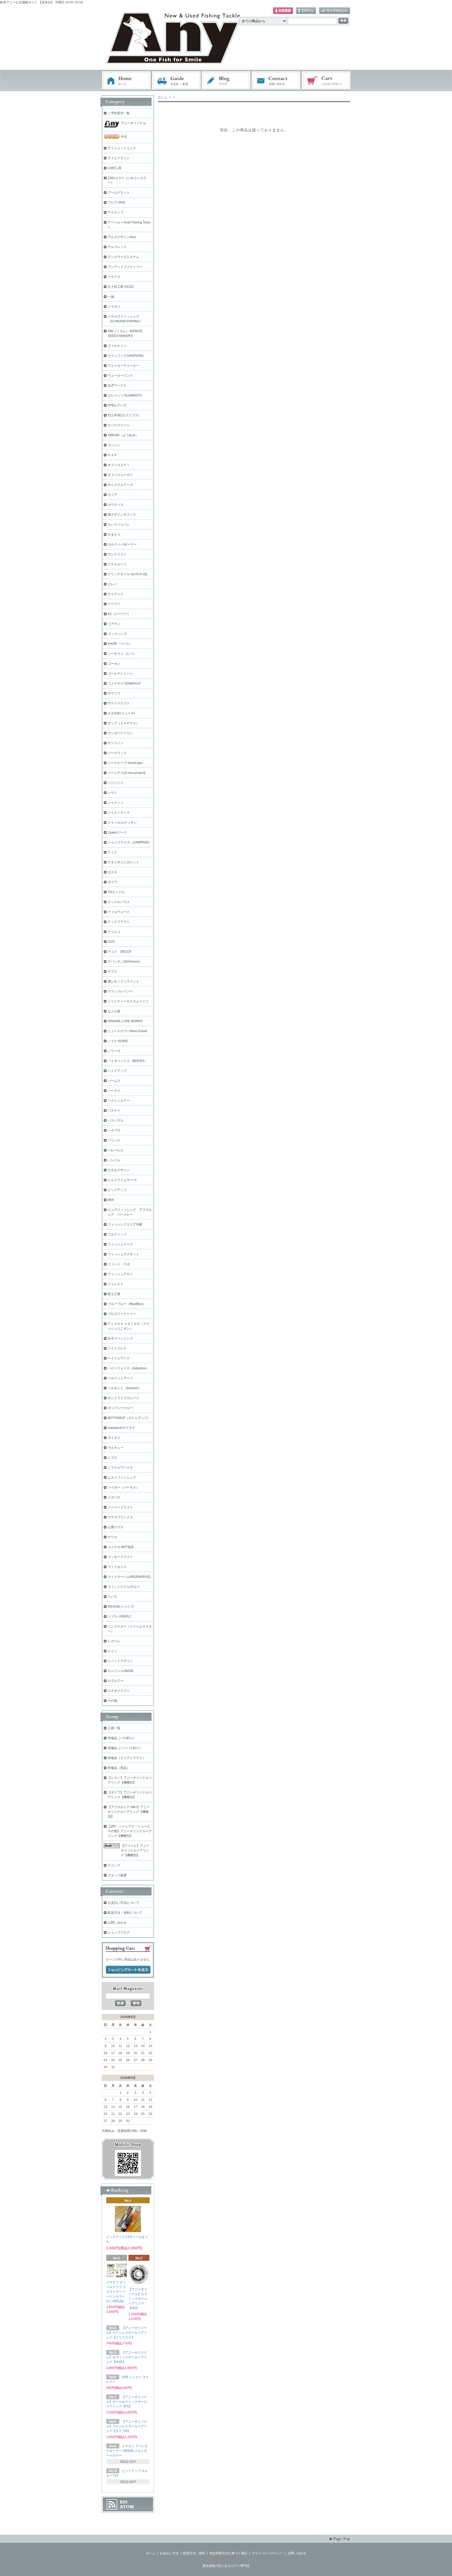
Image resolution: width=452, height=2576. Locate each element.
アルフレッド (117, 247)
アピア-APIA (117, 203)
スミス (112, 852)
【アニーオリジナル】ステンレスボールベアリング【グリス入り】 (127, 2333)
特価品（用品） (119, 1768)
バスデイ (114, 1111)
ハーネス (114, 1091)
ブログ (226, 81)
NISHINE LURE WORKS (125, 1021)
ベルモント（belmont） (125, 1388)
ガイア (112, 495)
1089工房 (115, 168)
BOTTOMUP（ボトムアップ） (129, 1418)
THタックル (116, 892)
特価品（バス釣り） (122, 1738)
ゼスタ (112, 872)
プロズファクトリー (122, 1314)
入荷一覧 (114, 1728)
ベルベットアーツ (120, 1378)
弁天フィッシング (120, 1338)
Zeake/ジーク (117, 832)
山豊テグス (116, 1527)
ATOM (127, 2507)
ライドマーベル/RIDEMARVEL (129, 1577)
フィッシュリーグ (120, 1244)
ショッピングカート (326, 81)
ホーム (126, 81)
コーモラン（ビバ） (122, 654)
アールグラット (119, 193)
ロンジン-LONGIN (121, 1671)
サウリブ (114, 693)
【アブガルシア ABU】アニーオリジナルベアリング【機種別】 (129, 1812)
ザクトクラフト (119, 703)
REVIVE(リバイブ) (121, 1607)
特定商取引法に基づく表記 (228, 2553)
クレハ (112, 584)
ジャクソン (116, 803)
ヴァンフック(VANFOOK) (126, 356)
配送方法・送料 (194, 2553)
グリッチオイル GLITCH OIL (128, 574)
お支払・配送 (176, 81)
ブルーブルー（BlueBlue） (127, 1304)
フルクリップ (117, 1234)
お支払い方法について (123, 1903)
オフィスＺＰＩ (119, 465)
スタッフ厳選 (117, 1875)
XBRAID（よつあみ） (123, 435)
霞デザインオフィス (122, 515)
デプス (112, 971)
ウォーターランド (120, 376)
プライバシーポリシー (267, 2553)
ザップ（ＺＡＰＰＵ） (123, 723)
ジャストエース (119, 813)
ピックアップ (117, 1190)
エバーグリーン (119, 425)
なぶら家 (114, 1011)
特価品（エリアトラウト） (127, 1758)
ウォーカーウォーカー (123, 366)
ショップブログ (119, 1933)
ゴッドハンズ (117, 634)
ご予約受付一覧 (119, 113)
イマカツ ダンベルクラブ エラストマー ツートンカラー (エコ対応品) (116, 2292)
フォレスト (116, 1284)
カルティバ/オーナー (122, 544)
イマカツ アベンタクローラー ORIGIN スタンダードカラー (127, 2451)
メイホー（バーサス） (123, 1487)
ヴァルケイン (117, 346)
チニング (114, 1865)
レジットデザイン (120, 1661)
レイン (112, 1651)
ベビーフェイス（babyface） (128, 1368)
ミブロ (112, 1458)
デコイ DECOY (120, 952)
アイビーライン (119, 158)
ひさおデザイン (119, 1170)
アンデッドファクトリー (125, 267)
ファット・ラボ (119, 1264)
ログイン (306, 11)
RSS (124, 2502)
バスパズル (116, 1120)
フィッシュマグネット (123, 1254)
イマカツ (114, 307)
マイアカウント (335, 11)
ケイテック (116, 594)
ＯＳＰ (112, 455)
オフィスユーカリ (120, 475)
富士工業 (114, 1294)
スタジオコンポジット (123, 862)
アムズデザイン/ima (122, 237)
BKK (111, 1200)
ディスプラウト (119, 922)
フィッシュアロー (120, 1274)
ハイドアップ (117, 1071)
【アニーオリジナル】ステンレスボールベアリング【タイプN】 (127, 2426)
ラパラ (112, 1597)
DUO (111, 942)
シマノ (112, 793)
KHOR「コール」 (120, 644)
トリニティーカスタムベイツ (128, 1001)
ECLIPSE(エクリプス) (123, 415)
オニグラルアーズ (120, 485)
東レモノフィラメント (123, 981)
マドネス (114, 1438)
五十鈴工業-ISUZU (121, 287)
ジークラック (117, 753)
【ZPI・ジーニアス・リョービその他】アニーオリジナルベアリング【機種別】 (130, 1831)
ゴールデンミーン (120, 674)
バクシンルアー (119, 1101)
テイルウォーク (119, 912)
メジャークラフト (120, 1507)
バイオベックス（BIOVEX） (128, 1061)
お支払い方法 (169, 2553)
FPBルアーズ (117, 405)
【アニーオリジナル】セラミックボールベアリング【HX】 (138, 2299)
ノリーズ (114, 1051)
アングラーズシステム (123, 257)
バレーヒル (116, 1150)
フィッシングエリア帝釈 (125, 1224)
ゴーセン (114, 664)
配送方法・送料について (125, 1913)
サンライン (116, 743)
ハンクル (114, 1160)
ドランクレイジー (120, 991)
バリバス (114, 1140)
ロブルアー (116, 1681)
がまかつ (114, 534)
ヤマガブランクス (120, 1517)
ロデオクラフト (119, 1691)
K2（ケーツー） (119, 614)
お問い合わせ (276, 81)
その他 (112, 1701)
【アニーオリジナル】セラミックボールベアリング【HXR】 (127, 2357)
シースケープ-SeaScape (125, 763)
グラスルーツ (117, 564)
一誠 (111, 297)
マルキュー (116, 1448)
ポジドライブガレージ (123, 1398)
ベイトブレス (117, 1348)
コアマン (114, 624)
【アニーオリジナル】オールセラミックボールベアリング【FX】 (127, 2402)
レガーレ (114, 1641)
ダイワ (112, 882)
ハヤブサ (114, 1130)
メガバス (114, 1497)
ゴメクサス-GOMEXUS (124, 683)
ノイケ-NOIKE (118, 1041)
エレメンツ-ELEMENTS (125, 395)
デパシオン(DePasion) (124, 962)
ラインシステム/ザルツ (124, 1587)
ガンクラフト (117, 554)
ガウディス (116, 505)
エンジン (114, 445)
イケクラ (114, 277)
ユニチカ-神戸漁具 (121, 1547)
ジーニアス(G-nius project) (127, 773)
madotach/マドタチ (122, 1428)
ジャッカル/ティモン (122, 823)
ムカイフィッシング (122, 1477)
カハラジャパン (119, 525)
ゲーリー (114, 604)
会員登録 (283, 11)
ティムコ (114, 932)
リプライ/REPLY (120, 1617)
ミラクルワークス (120, 1468)
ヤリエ (112, 1537)
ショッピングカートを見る (128, 1970)
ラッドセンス (117, 1567)
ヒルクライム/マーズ (122, 1180)
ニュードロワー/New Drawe (128, 1031)
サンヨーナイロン (120, 733)
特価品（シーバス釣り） (125, 1748)
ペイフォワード (119, 1358)
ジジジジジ (116, 783)
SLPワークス (117, 386)
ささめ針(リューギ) (121, 713)
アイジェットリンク (122, 148)
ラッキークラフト (120, 1557)
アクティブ (116, 212)
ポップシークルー (120, 1408)
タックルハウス (119, 902)
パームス (114, 1081)
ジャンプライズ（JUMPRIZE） (130, 842)
